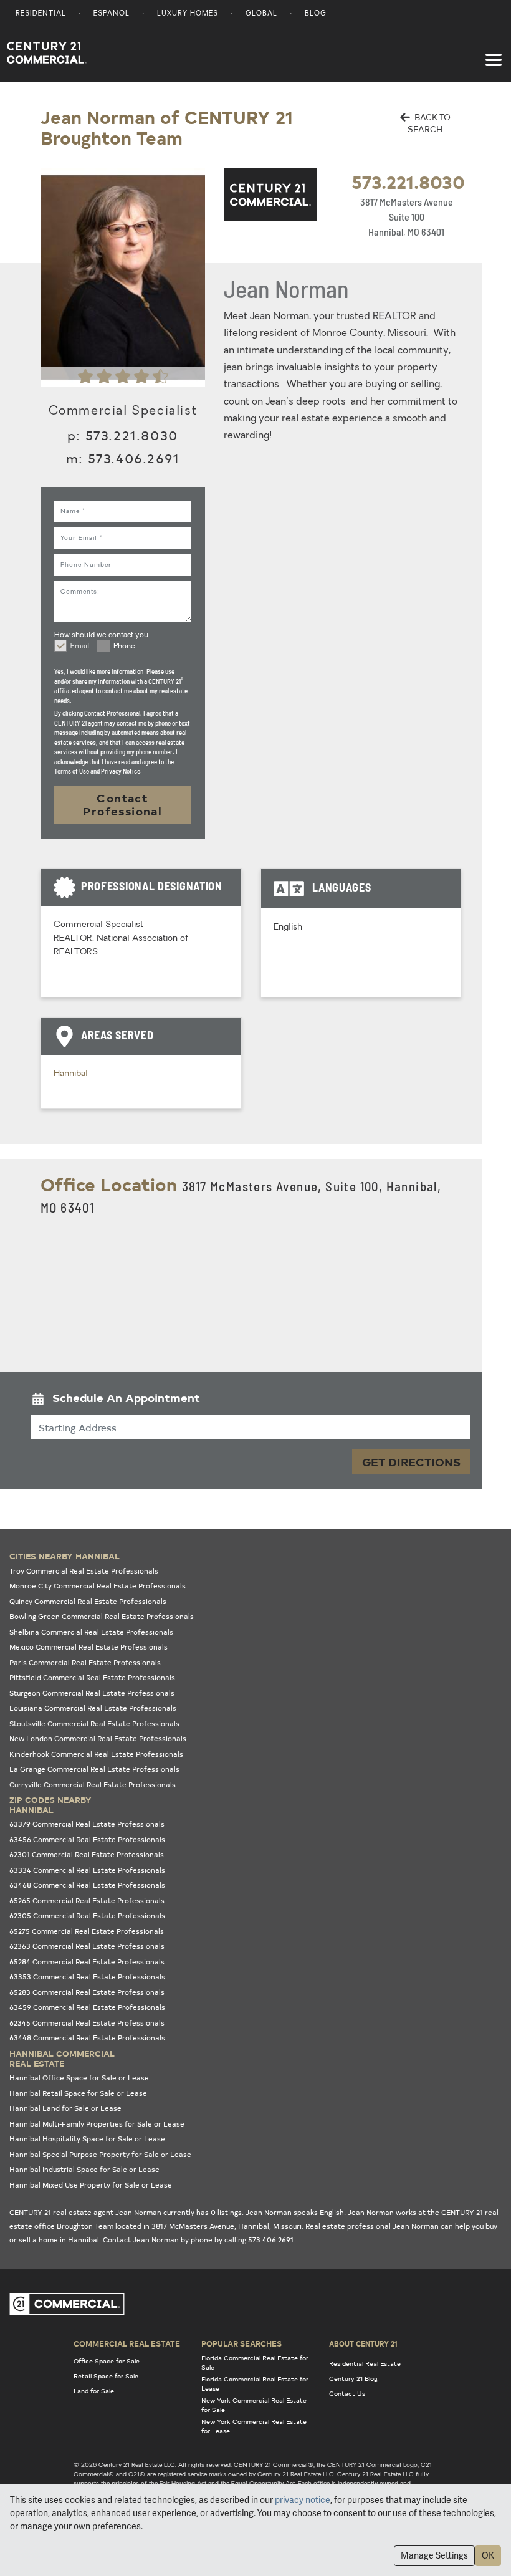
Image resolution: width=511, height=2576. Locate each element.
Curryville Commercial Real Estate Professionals (93, 1785)
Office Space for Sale (107, 2361)
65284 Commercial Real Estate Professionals (87, 1962)
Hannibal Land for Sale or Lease (65, 2108)
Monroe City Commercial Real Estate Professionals (98, 1586)
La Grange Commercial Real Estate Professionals (94, 1769)
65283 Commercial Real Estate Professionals (87, 1992)
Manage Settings (434, 2555)
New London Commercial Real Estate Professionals (98, 1738)
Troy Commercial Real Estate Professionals (84, 1571)
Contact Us (347, 2393)
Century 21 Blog (353, 2378)
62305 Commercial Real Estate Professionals (87, 1915)
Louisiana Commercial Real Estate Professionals (93, 1708)
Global (261, 14)
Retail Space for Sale (106, 2376)
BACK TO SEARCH (429, 123)
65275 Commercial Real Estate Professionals (87, 1931)
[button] (251, 1401)
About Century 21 (363, 2343)
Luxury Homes (188, 14)
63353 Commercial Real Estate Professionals (87, 1977)
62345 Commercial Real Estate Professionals (87, 2023)
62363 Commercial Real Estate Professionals (87, 1946)
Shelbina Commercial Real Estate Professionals (91, 1632)
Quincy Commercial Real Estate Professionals (88, 1601)
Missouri (287, 2226)
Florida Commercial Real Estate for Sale (255, 2362)
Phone (124, 646)
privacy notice (303, 2500)
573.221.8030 (408, 181)
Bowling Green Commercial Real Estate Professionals (102, 1616)
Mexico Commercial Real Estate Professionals (88, 1647)
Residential (41, 14)
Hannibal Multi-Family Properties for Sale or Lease (97, 2124)
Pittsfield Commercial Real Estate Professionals (92, 1677)
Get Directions (411, 1462)
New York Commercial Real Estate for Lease (254, 2426)
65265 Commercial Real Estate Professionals (87, 1901)
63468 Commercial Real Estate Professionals (87, 1885)
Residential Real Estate (365, 2363)
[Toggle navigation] (494, 54)
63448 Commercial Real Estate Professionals (87, 2038)
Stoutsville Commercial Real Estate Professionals (94, 1723)
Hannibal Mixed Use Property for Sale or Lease (91, 2185)
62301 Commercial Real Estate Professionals (87, 1854)
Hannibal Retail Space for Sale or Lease (78, 2093)
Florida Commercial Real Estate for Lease (255, 2384)
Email (80, 646)
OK (488, 2555)
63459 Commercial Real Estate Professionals (87, 2007)
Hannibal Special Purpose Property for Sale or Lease (100, 2154)
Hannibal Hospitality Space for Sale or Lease (87, 2139)
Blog (316, 14)
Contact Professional (122, 805)
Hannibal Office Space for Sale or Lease (79, 2078)
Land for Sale (94, 2391)
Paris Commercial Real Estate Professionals (85, 1662)
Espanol (112, 14)
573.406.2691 (134, 458)
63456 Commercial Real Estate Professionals (87, 1839)
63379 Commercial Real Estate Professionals (87, 1824)
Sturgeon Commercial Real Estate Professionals (92, 1693)
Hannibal (71, 1074)
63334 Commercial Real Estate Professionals (87, 1870)
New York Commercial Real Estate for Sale (254, 2405)
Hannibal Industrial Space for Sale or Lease (84, 2169)
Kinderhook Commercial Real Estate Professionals (96, 1754)
